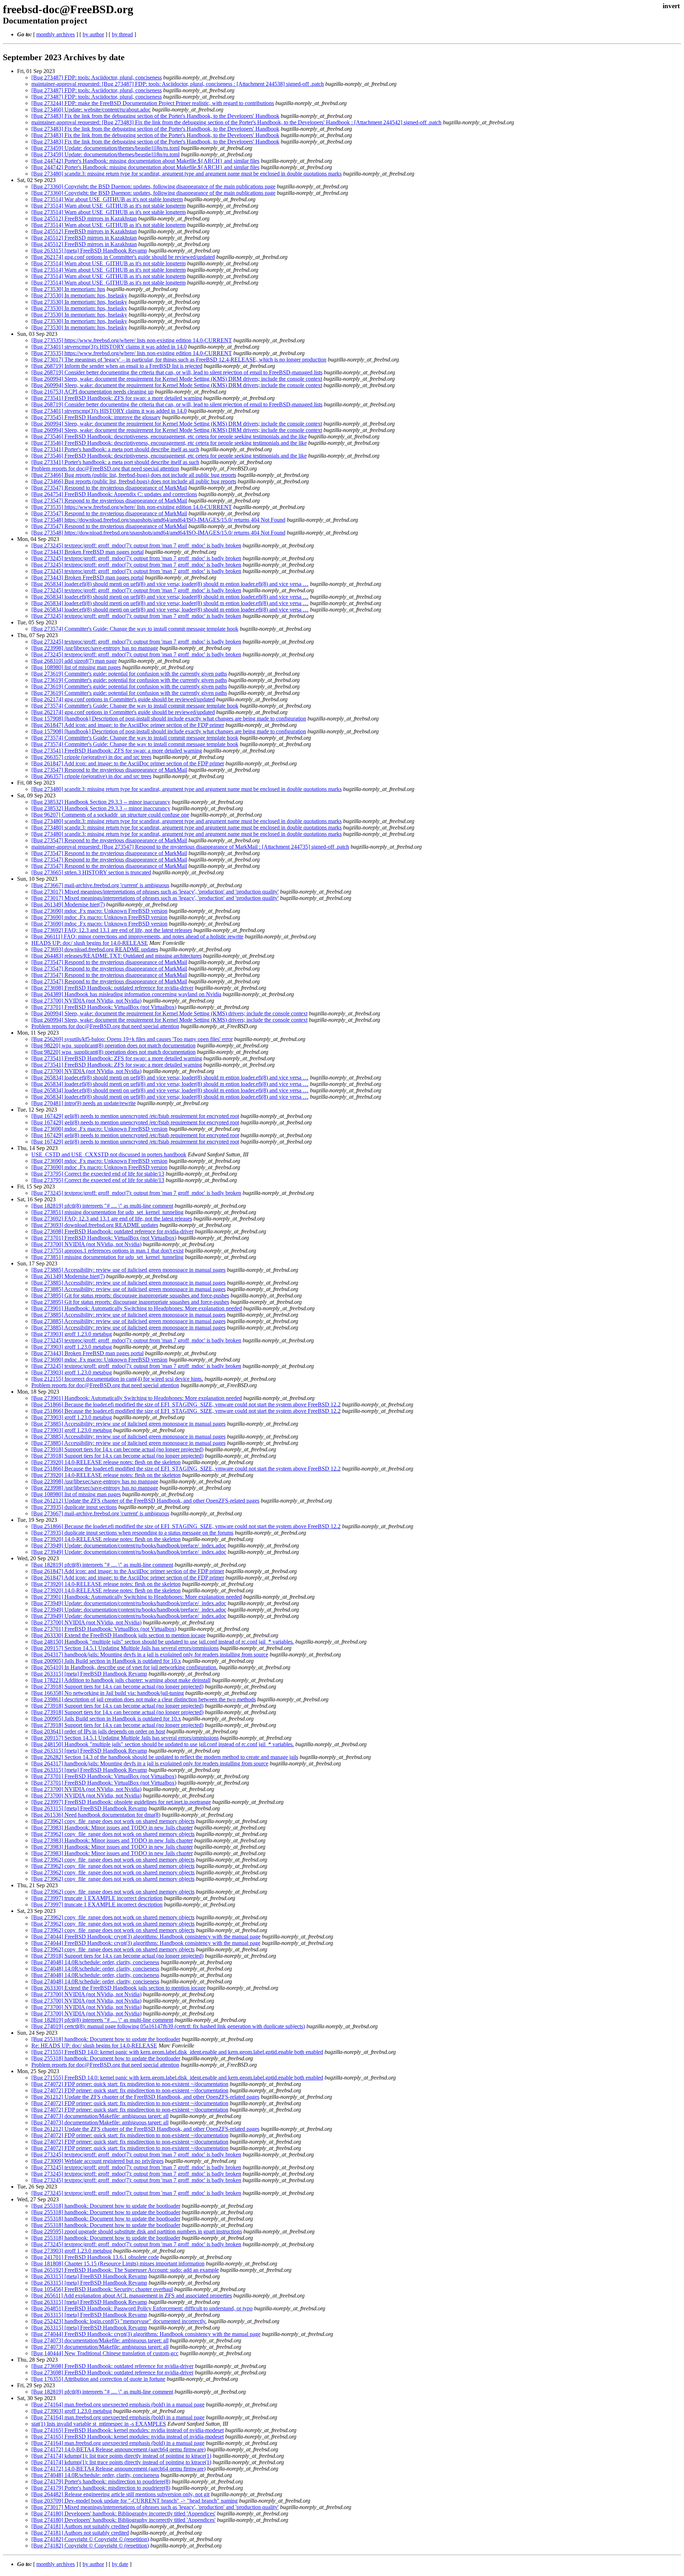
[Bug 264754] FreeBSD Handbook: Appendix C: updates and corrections (114, 494)
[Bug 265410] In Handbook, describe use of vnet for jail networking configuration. (125, 1667)
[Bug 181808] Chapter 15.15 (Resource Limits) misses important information (118, 2263)
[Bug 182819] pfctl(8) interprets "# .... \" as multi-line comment (102, 1206)
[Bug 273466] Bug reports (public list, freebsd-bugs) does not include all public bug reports (134, 475)
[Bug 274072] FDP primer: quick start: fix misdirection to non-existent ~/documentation (130, 2084)
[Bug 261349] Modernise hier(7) (68, 904)
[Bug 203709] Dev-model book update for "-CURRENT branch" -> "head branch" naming (134, 2501)
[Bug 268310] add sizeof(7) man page (74, 661)
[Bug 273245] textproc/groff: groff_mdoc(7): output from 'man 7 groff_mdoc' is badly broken (136, 545)
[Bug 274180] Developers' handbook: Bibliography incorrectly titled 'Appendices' (123, 2513)
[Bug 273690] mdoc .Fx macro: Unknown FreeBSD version (99, 911)
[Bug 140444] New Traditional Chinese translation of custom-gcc (105, 2353)
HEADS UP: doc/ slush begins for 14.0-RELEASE (90, 943)
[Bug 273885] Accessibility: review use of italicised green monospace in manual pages (128, 1270)
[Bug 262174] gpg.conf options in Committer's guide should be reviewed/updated (123, 257)
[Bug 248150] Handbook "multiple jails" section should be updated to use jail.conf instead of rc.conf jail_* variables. (163, 1642)
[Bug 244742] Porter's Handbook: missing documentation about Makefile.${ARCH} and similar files (145, 161)
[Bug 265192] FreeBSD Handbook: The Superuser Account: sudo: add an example (125, 2270)
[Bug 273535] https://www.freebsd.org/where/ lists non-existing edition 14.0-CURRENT (132, 340)
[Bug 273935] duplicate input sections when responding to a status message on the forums (132, 1533)
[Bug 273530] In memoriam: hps (68, 289)
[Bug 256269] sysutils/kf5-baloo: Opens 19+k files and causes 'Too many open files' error (132, 1039)
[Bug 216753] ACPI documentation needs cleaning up (92, 392)
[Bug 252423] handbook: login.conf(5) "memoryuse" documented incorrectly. (119, 2321)
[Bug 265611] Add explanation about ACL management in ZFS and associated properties (132, 2296)
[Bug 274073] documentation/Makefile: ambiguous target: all (100, 2116)
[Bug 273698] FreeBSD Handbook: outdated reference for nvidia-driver (112, 988)
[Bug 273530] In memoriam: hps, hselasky (79, 295)
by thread (122, 34)
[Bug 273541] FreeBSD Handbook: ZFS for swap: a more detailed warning (117, 398)
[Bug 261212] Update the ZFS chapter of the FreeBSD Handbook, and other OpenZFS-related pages (145, 1501)
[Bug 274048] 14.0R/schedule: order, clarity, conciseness (95, 1962)
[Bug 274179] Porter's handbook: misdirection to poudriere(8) (101, 2481)
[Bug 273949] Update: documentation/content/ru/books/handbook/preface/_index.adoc (129, 1545)
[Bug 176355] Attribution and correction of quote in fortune (98, 2379)
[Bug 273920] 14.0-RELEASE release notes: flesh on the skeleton (106, 1462)
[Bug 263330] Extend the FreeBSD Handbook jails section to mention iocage (118, 1635)
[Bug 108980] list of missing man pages (76, 667)
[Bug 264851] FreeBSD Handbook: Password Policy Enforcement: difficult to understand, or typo (142, 2308)
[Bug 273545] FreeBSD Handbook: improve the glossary (96, 417)
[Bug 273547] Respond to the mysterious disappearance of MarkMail (109, 488)
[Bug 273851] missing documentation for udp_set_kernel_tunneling (107, 1212)
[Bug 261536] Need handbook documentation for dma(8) (96, 1815)
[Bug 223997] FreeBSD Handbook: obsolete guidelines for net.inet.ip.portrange (121, 1802)
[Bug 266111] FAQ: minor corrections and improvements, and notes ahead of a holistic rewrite (137, 936)
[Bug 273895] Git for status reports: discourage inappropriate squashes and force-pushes (130, 1295)
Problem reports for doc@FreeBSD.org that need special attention (105, 469)
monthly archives (56, 34)
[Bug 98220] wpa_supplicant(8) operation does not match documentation (113, 1045)
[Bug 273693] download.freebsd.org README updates (95, 949)
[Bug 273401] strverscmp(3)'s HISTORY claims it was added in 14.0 (109, 347)
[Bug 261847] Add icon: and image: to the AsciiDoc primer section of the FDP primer (128, 725)
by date (120, 2564)
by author (93, 34)
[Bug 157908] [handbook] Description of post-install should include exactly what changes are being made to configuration (169, 719)
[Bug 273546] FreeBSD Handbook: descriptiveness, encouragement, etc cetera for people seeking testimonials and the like (169, 436)
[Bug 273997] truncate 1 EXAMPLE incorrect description (97, 1898)
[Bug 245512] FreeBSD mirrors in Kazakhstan (84, 218)
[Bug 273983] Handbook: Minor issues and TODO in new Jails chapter (112, 1828)
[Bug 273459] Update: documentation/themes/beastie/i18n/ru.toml (105, 148)
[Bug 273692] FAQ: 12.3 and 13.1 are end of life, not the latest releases (112, 930)
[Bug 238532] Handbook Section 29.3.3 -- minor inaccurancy (101, 802)
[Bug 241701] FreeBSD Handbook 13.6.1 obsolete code (95, 2257)
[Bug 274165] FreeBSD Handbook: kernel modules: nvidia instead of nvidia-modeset (128, 2430)
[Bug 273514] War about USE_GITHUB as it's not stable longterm (107, 199)
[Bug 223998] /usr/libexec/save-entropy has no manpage (95, 648)
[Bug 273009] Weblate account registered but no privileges (97, 2161)
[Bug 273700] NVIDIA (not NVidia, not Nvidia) (86, 1001)
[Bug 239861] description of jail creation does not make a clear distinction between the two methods (144, 1699)
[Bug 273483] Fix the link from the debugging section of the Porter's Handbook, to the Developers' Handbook (155, 116)
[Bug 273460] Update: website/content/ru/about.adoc (91, 110)
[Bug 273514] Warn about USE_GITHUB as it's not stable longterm (108, 206)
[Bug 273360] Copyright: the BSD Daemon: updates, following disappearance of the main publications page (153, 186)
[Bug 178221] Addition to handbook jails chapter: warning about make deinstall (121, 1680)
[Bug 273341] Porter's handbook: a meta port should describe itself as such (115, 449)
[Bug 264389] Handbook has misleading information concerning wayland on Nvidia (126, 994)
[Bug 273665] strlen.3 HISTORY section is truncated (91, 872)
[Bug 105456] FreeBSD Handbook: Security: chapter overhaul (102, 2289)
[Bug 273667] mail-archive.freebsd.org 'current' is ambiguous (100, 885)
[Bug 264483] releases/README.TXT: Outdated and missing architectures (116, 956)
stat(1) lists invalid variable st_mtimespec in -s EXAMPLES (99, 2424)
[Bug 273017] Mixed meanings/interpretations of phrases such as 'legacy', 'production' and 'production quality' (155, 892)
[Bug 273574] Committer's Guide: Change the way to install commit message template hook (135, 629)
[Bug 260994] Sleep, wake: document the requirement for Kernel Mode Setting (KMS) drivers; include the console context (169, 1013)
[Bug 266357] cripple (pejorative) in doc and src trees (91, 757)
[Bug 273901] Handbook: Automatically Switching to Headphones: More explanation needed (137, 1308)
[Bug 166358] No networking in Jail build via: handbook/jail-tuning (108, 1693)
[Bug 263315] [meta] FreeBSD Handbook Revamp (89, 251)
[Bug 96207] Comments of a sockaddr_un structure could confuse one (110, 815)
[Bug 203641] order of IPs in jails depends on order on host (98, 1731)
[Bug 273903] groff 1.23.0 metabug (72, 1334)
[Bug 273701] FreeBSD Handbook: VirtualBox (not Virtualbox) (104, 1007)
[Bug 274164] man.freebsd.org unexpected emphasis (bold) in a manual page (118, 2405)
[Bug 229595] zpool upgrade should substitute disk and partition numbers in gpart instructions (137, 2231)
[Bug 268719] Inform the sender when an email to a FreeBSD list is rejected (117, 366)
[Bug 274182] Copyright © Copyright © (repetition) (90, 2539)
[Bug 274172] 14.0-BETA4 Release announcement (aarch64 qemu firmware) (118, 2449)
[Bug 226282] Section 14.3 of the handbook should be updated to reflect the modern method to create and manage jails (165, 1757)
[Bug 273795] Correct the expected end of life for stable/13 (98, 1174)
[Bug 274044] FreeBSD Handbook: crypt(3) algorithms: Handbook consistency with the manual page (146, 1937)
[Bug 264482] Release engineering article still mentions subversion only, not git (120, 2494)
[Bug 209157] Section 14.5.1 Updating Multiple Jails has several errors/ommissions (125, 1648)
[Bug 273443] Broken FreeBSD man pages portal (87, 552)
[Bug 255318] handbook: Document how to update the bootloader (106, 2039)
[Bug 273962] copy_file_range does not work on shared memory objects (113, 1821)
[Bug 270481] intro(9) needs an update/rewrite (84, 1103)
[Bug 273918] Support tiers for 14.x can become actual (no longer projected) (117, 1449)
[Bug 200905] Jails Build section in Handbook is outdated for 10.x (106, 1661)
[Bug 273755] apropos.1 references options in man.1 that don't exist (107, 1251)
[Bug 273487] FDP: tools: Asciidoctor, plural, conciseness (97, 77)
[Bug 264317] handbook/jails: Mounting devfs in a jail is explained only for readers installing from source (150, 1654)
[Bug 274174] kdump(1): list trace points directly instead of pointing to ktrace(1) (121, 2456)
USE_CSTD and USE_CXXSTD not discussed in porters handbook (109, 1154)
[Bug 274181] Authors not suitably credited (80, 2526)
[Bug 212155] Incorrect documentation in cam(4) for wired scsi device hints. (117, 1379)
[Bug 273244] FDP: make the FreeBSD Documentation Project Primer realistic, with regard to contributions (153, 103)
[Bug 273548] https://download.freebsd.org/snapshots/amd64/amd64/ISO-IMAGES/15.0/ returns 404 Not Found (158, 520)
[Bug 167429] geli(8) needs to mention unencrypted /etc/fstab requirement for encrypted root (135, 1116)
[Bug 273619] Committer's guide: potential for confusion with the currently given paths (129, 674)
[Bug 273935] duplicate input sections (74, 1507)
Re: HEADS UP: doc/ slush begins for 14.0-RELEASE (94, 2046)
